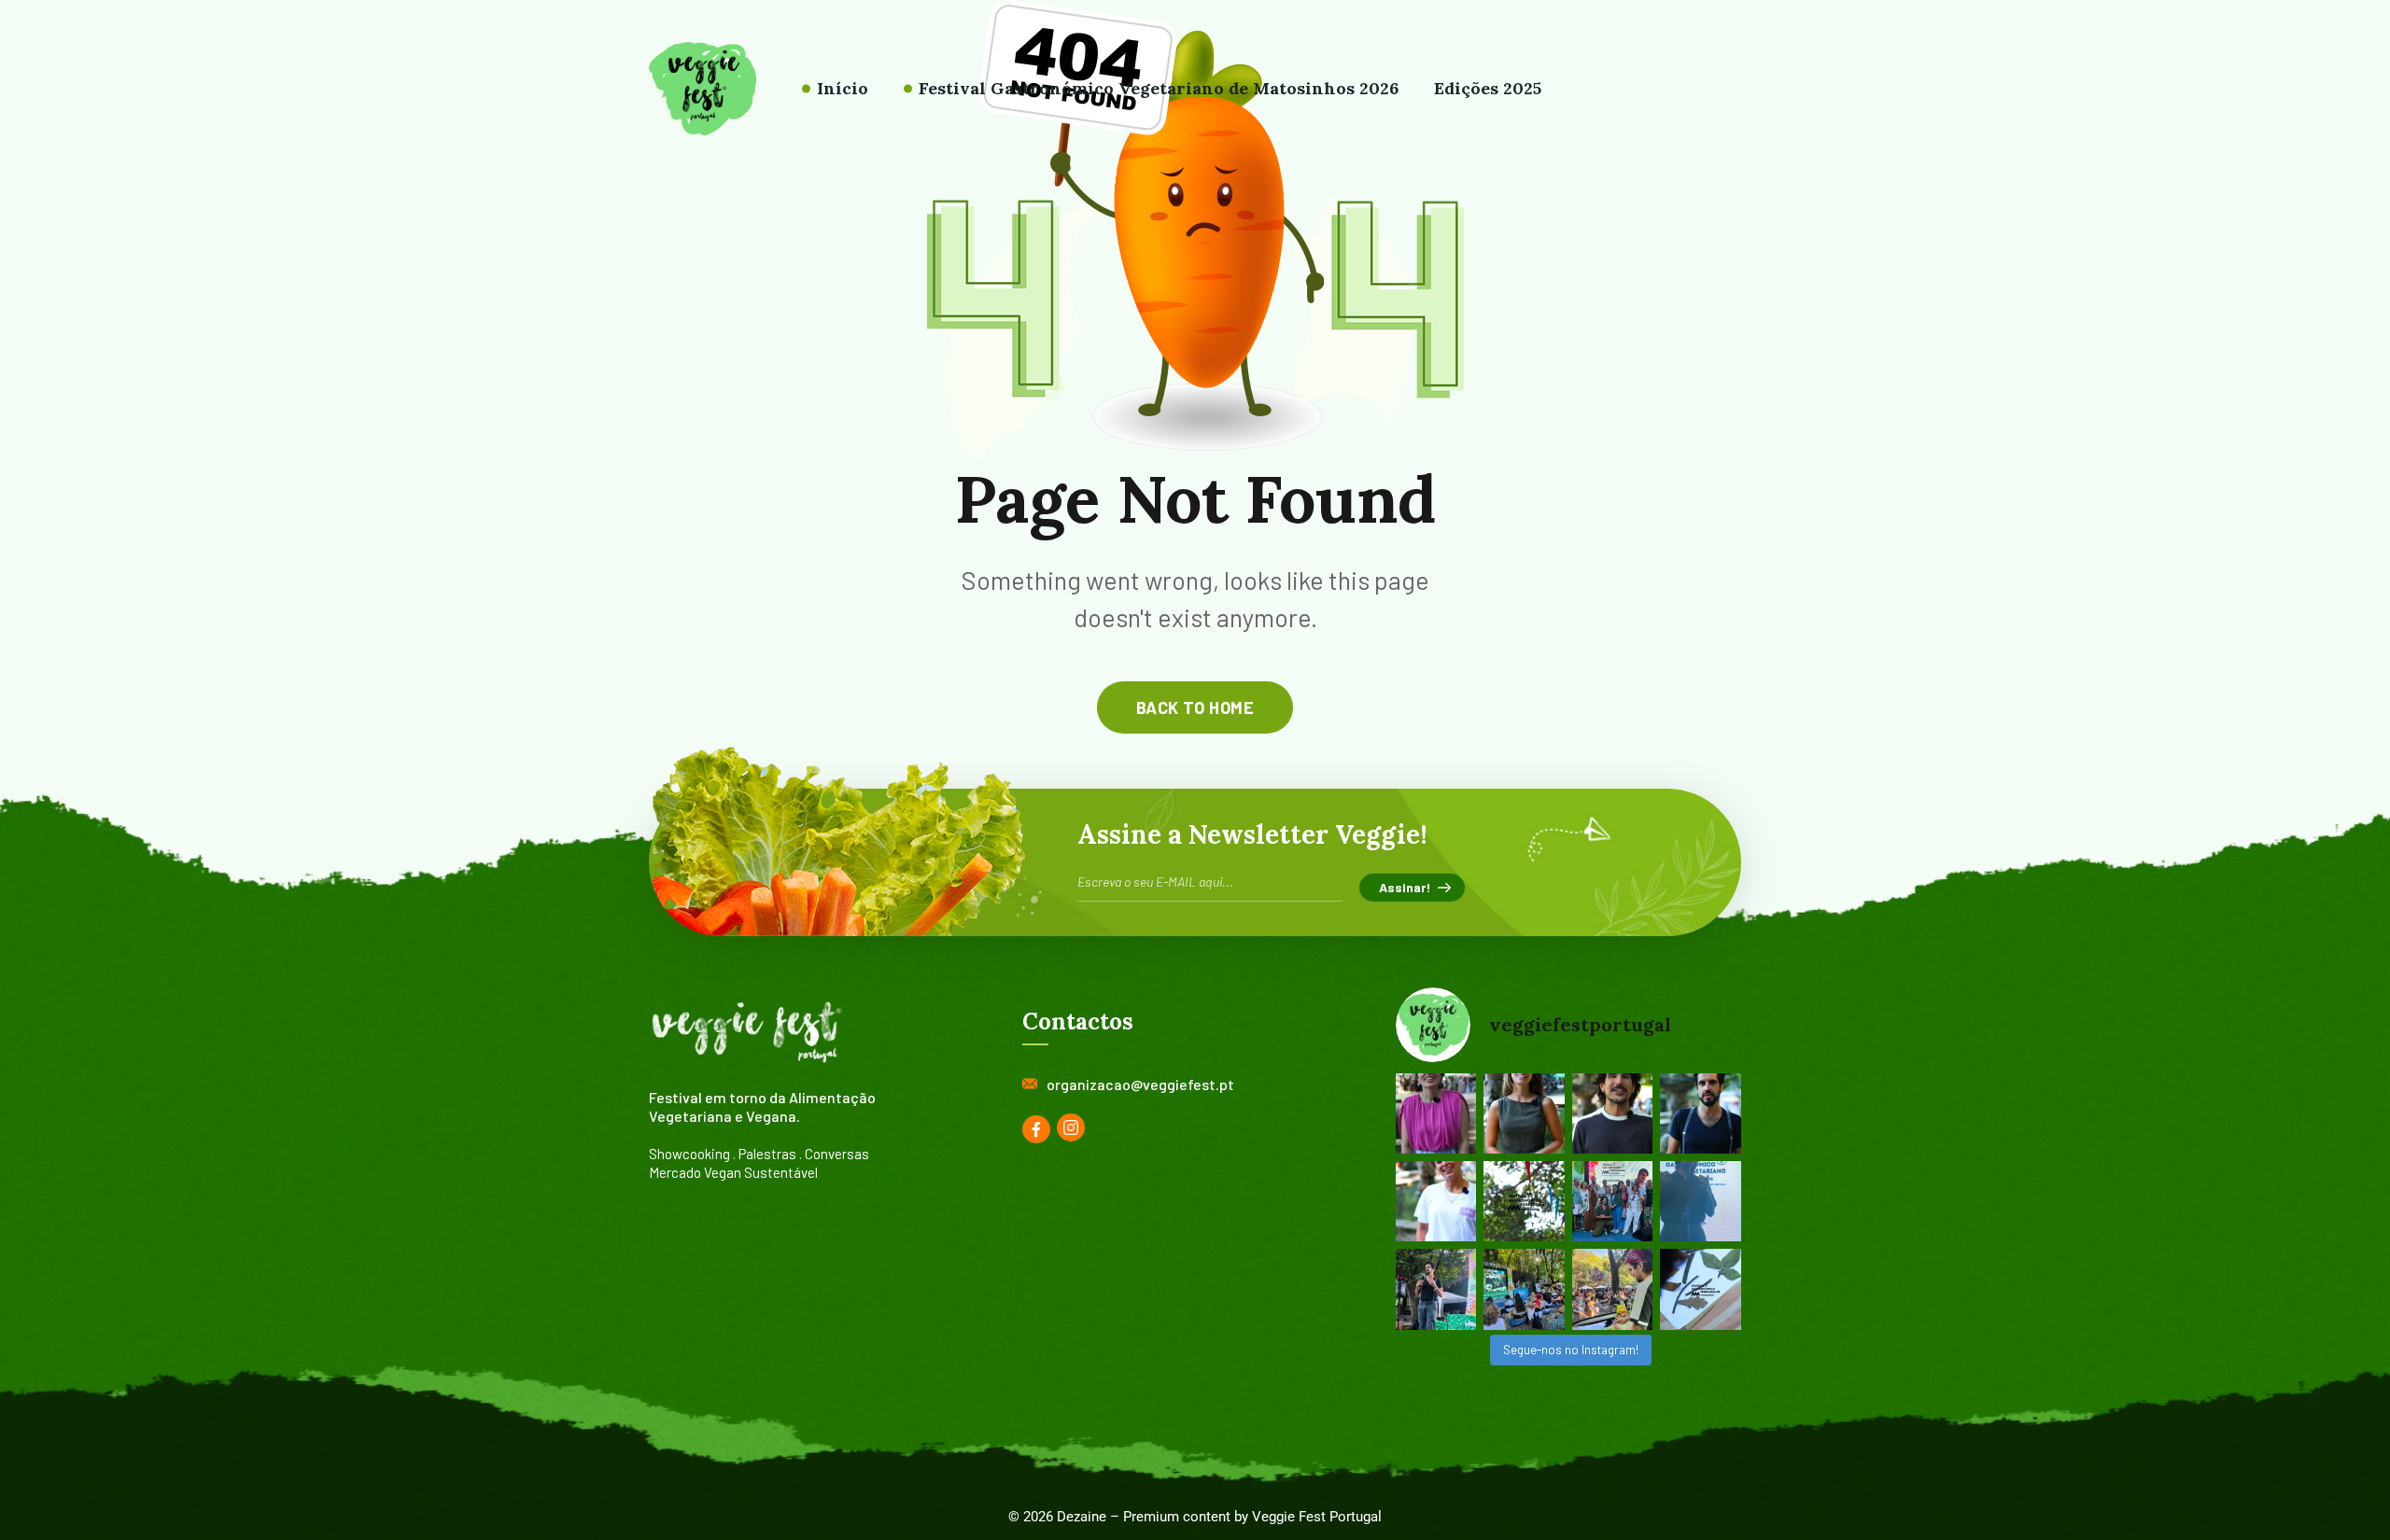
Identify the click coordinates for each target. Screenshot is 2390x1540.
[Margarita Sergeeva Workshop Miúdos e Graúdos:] (1701, 1289)
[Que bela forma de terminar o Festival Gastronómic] (1613, 1201)
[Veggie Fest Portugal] (703, 89)
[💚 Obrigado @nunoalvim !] (1701, 1113)
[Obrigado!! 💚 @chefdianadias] (1436, 1113)
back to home (1195, 707)
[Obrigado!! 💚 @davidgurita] (1613, 1113)
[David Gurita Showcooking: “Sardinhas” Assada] (1613, 1289)
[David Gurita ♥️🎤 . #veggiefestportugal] (1701, 1201)
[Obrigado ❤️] (1436, 1201)
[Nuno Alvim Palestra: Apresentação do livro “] (1436, 1289)
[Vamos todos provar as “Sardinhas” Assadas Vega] (1524, 1289)
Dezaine (1082, 1517)
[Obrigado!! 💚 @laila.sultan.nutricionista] (1524, 1113)
